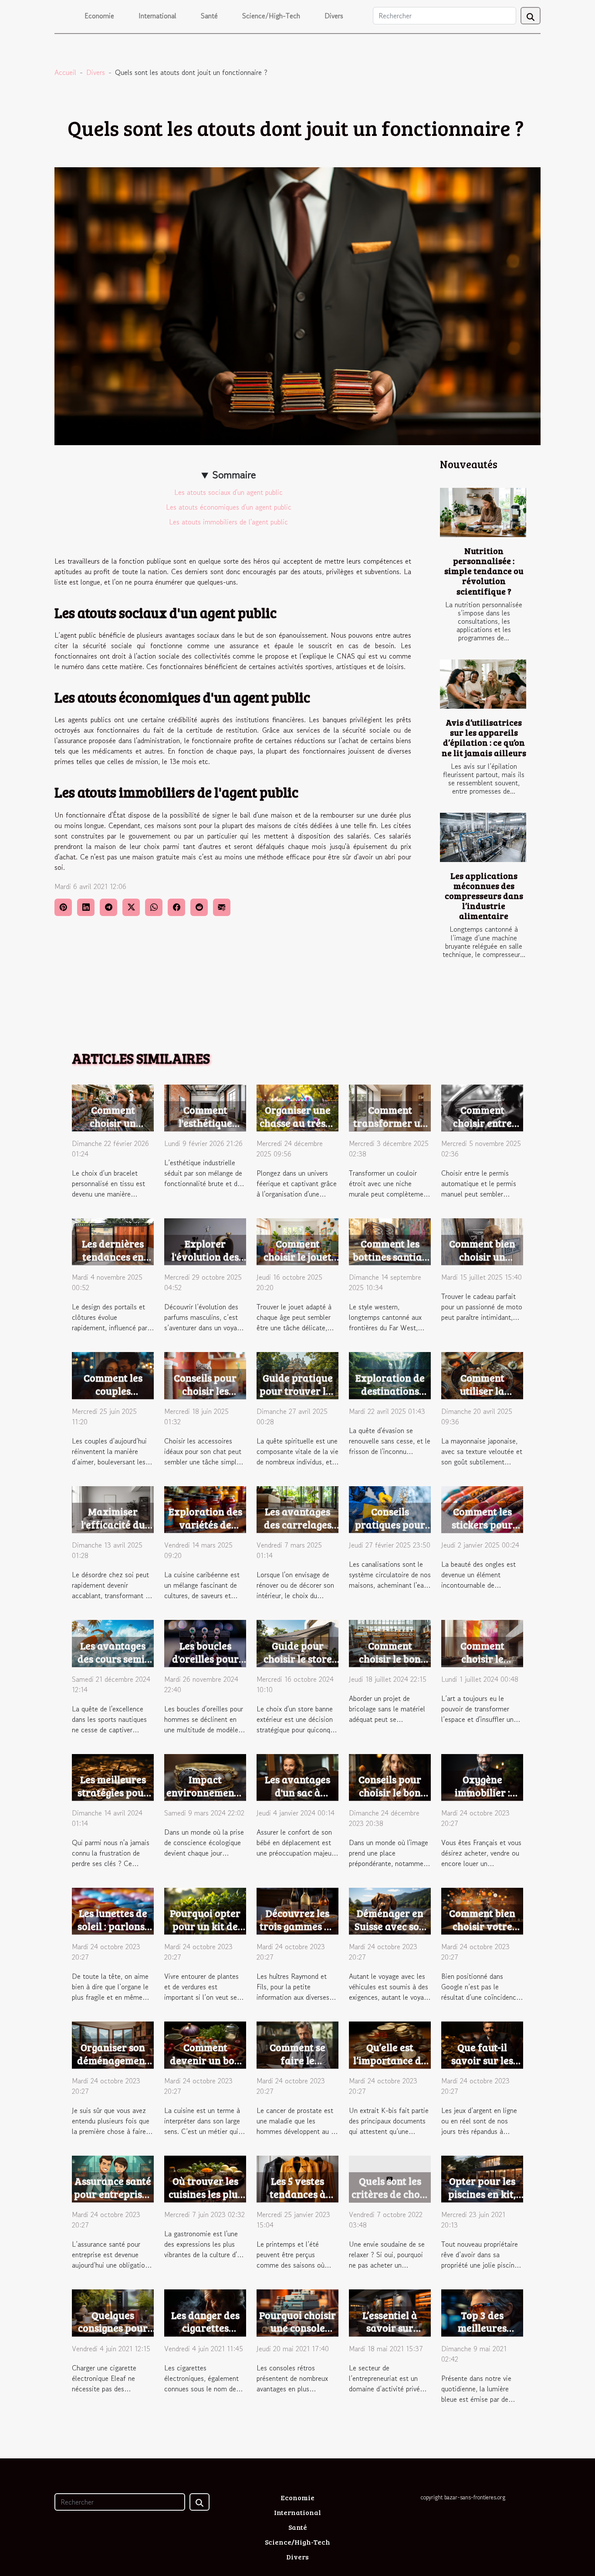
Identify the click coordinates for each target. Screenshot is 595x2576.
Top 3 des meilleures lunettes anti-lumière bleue (482, 2334)
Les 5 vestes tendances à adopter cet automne (298, 2200)
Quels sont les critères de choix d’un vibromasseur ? (390, 2200)
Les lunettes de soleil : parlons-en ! (113, 1926)
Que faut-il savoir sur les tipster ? (482, 2060)
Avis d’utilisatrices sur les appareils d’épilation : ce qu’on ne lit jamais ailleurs (484, 737)
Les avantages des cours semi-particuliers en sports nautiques (113, 1665)
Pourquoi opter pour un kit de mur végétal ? (205, 1926)
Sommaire (234, 475)
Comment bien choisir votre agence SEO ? (482, 1926)
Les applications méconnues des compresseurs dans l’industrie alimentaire (484, 896)
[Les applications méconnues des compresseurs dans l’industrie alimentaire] (483, 837)
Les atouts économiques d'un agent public (229, 507)
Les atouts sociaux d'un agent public (228, 492)
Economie (99, 16)
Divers (334, 16)
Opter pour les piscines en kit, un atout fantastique (482, 2200)
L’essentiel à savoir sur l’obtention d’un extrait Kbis (390, 2334)
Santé (209, 16)
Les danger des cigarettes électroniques (205, 2328)
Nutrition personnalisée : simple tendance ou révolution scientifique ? (484, 571)
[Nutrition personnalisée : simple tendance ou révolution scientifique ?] (483, 512)
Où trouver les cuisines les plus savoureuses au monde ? (205, 2200)
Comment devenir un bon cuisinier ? (205, 2060)
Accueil (65, 72)
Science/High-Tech (271, 16)
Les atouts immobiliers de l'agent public (228, 522)
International (157, 16)
